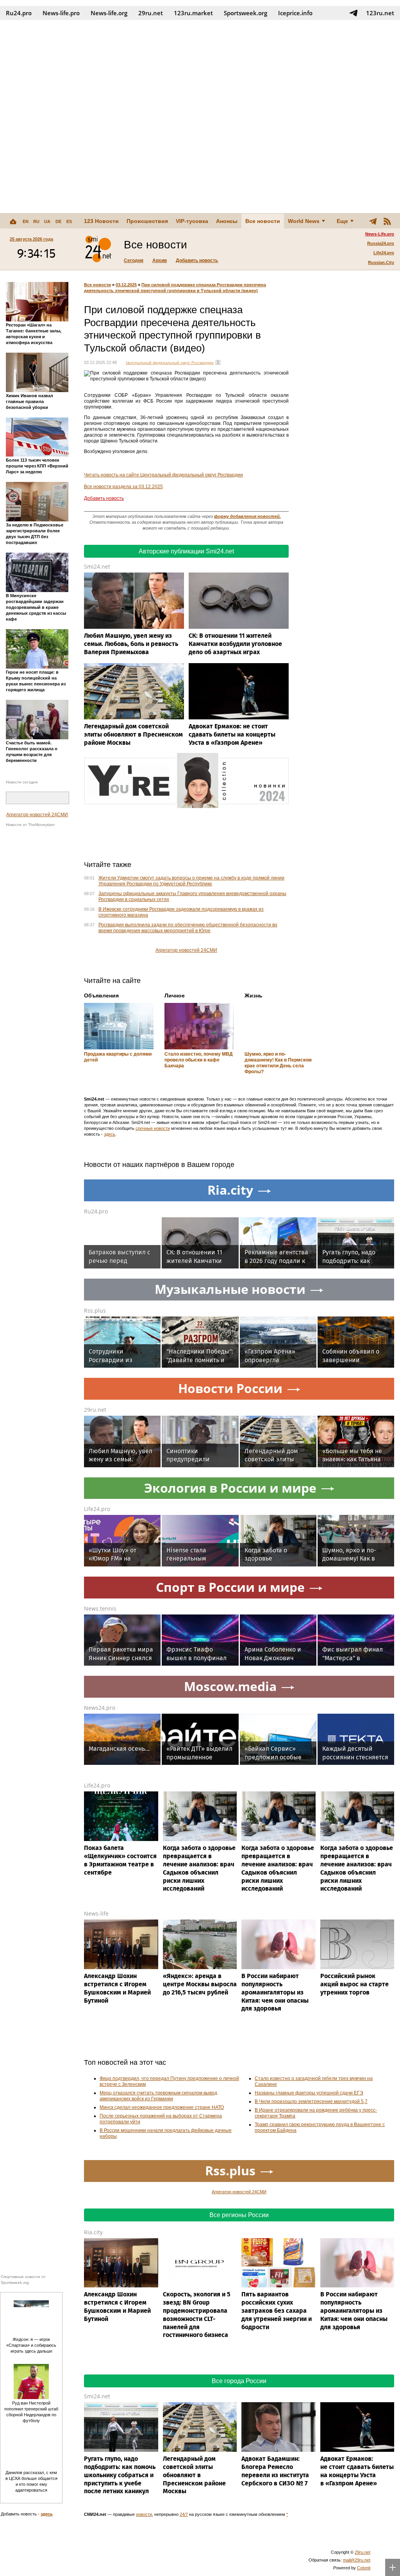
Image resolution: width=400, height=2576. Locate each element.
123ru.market (193, 13)
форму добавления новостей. (247, 516)
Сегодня (134, 260)
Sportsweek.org (246, 13)
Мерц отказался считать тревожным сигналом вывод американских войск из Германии (158, 2096)
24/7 (184, 2514)
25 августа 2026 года (31, 239)
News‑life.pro (61, 13)
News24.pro (100, 1708)
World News (304, 221)
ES (69, 221)
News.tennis (100, 1608)
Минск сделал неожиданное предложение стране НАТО (162, 2107)
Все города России (239, 2381)
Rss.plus (95, 1310)
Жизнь (254, 995)
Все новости (263, 221)
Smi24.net (97, 566)
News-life (96, 1913)
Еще (342, 221)
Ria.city (93, 2232)
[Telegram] (373, 221)
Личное (175, 995)
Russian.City (381, 262)
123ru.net (380, 13)
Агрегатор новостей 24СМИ (37, 815)
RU (36, 221)
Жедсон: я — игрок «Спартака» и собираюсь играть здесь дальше (31, 2345)
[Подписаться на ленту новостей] (387, 221)
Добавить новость (197, 260)
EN (26, 221)
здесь (110, 1134)
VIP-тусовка (192, 221)
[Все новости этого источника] (218, 362)
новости (144, 2514)
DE (58, 221)
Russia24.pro (381, 243)
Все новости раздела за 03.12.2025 (123, 487)
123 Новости (101, 221)
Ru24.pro (19, 13)
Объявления (101, 995)
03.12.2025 (126, 285)
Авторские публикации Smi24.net (186, 551)
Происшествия (147, 221)
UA (47, 221)
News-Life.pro (380, 234)
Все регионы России (239, 2215)
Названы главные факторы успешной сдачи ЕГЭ (309, 2093)
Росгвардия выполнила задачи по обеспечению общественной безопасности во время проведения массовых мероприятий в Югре (188, 928)
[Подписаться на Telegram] (354, 13)
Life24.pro (384, 253)
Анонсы (227, 221)
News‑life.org (109, 13)
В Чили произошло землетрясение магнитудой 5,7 (311, 2101)
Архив (160, 260)
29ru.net (151, 13)
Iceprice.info (295, 13)
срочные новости (153, 1128)
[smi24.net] (98, 249)
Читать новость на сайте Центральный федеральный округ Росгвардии (163, 475)
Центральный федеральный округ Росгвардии (170, 363)
